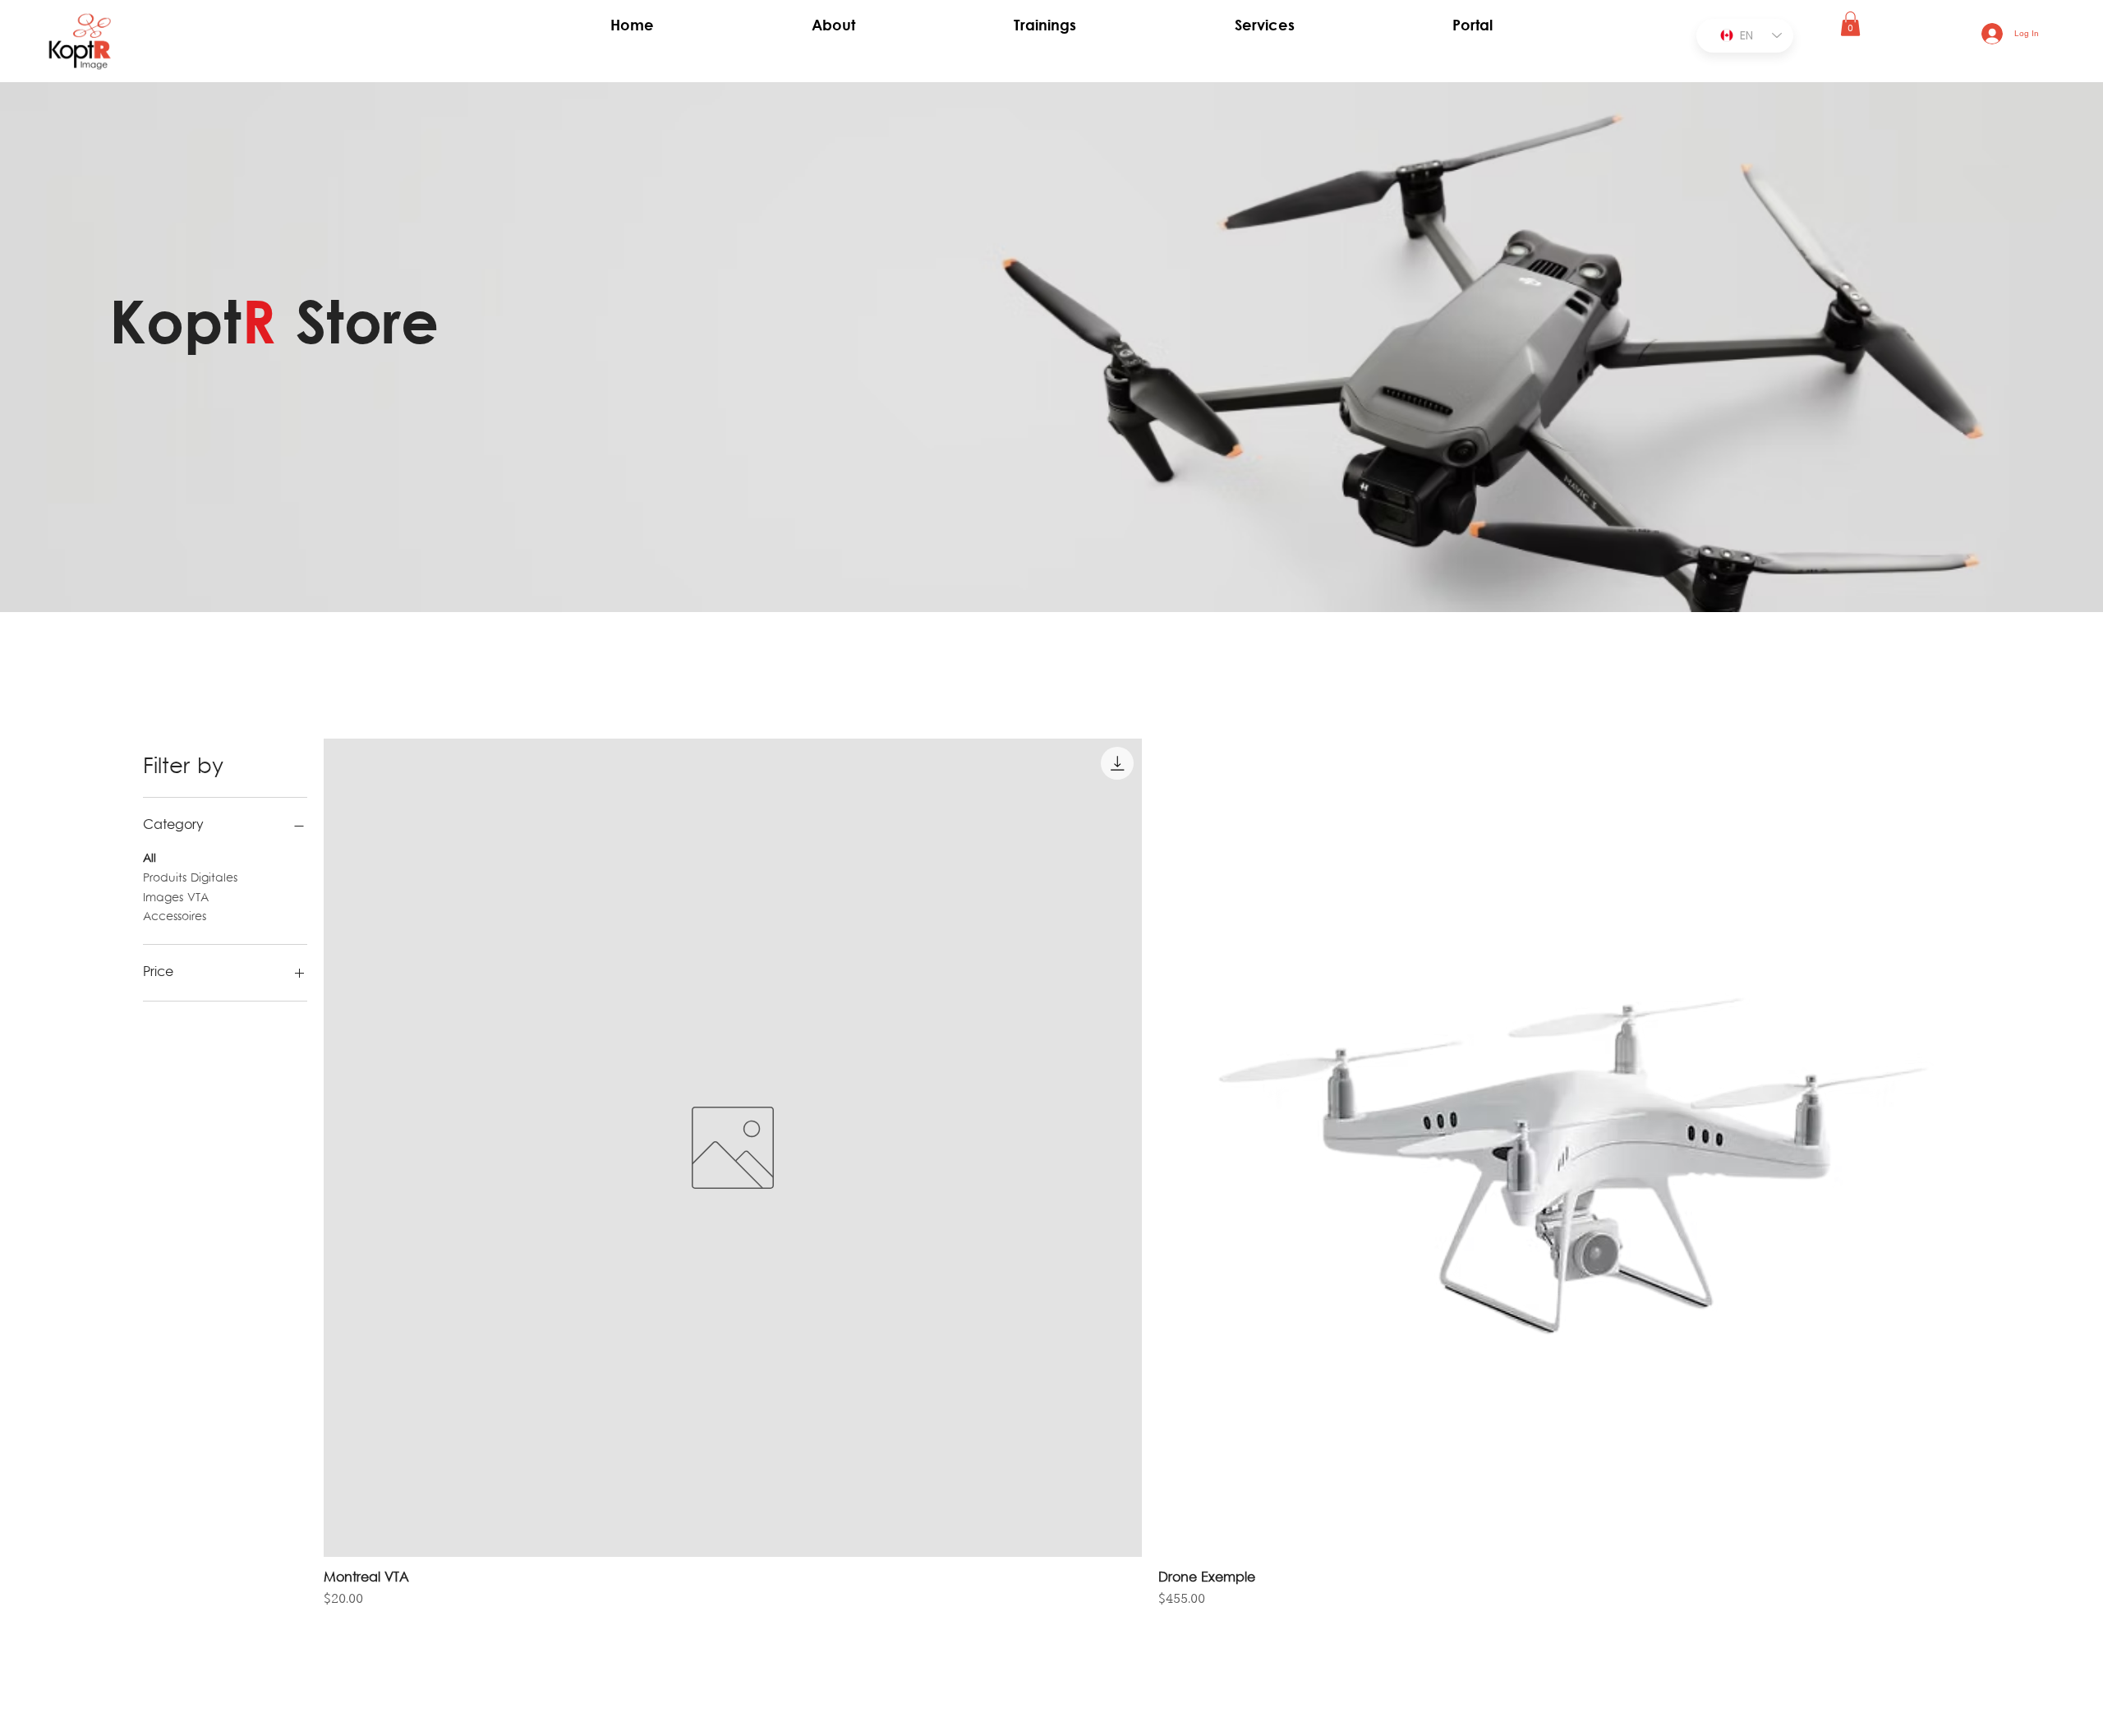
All (150, 859)
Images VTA (176, 898)
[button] (1850, 24)
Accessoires (175, 917)
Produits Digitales (190, 879)
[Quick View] (733, 1148)
